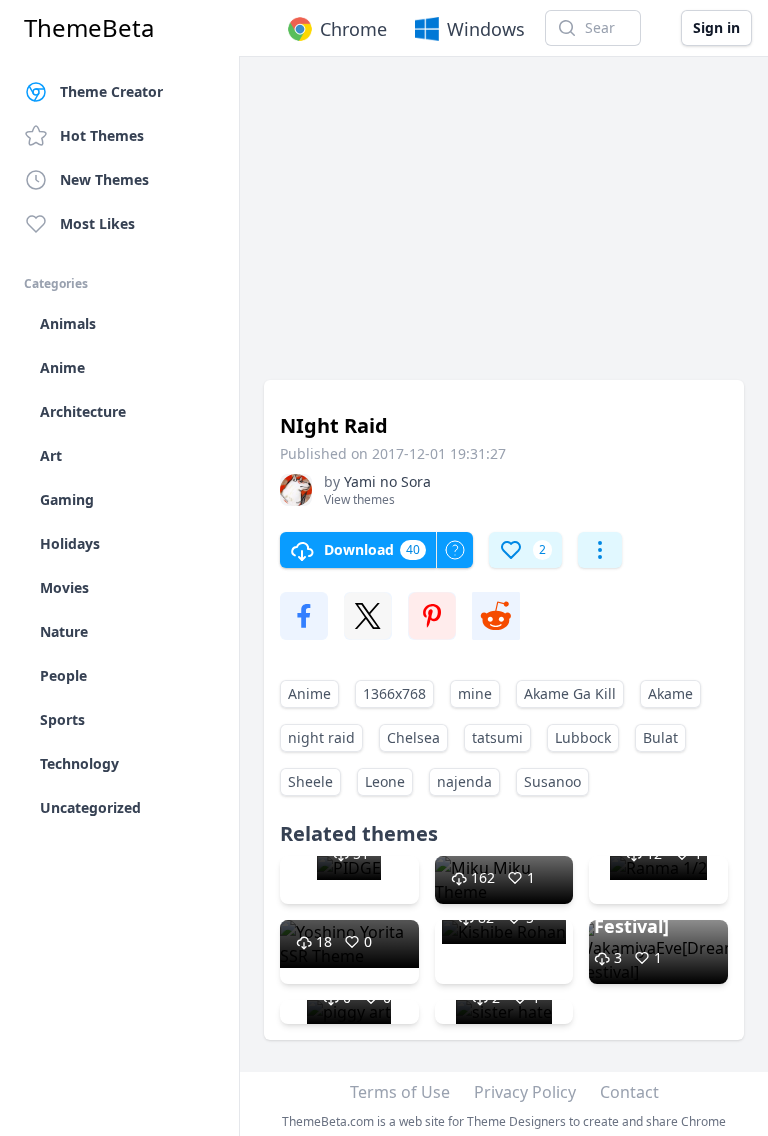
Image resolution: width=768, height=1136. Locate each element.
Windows (486, 29)
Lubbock (583, 737)
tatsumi (497, 737)
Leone (385, 781)
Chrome (353, 29)
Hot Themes (102, 135)
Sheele (310, 781)
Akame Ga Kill (570, 693)
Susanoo (552, 781)
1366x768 (394, 693)
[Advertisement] (504, 228)
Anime (309, 693)
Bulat (660, 737)
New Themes (104, 179)
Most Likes (97, 223)
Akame (670, 693)
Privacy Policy (525, 1092)
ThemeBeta (89, 28)
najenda (464, 781)
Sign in (716, 27)
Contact (629, 1092)
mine (475, 693)
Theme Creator (111, 91)
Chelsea (413, 737)
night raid (321, 737)
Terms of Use (400, 1092)
